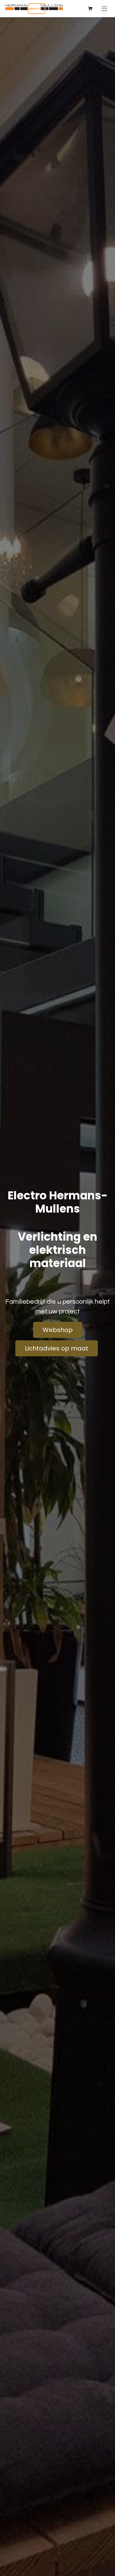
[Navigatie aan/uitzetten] (104, 8)
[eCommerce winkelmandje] (90, 9)
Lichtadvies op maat (57, 1348)
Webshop (58, 1330)
